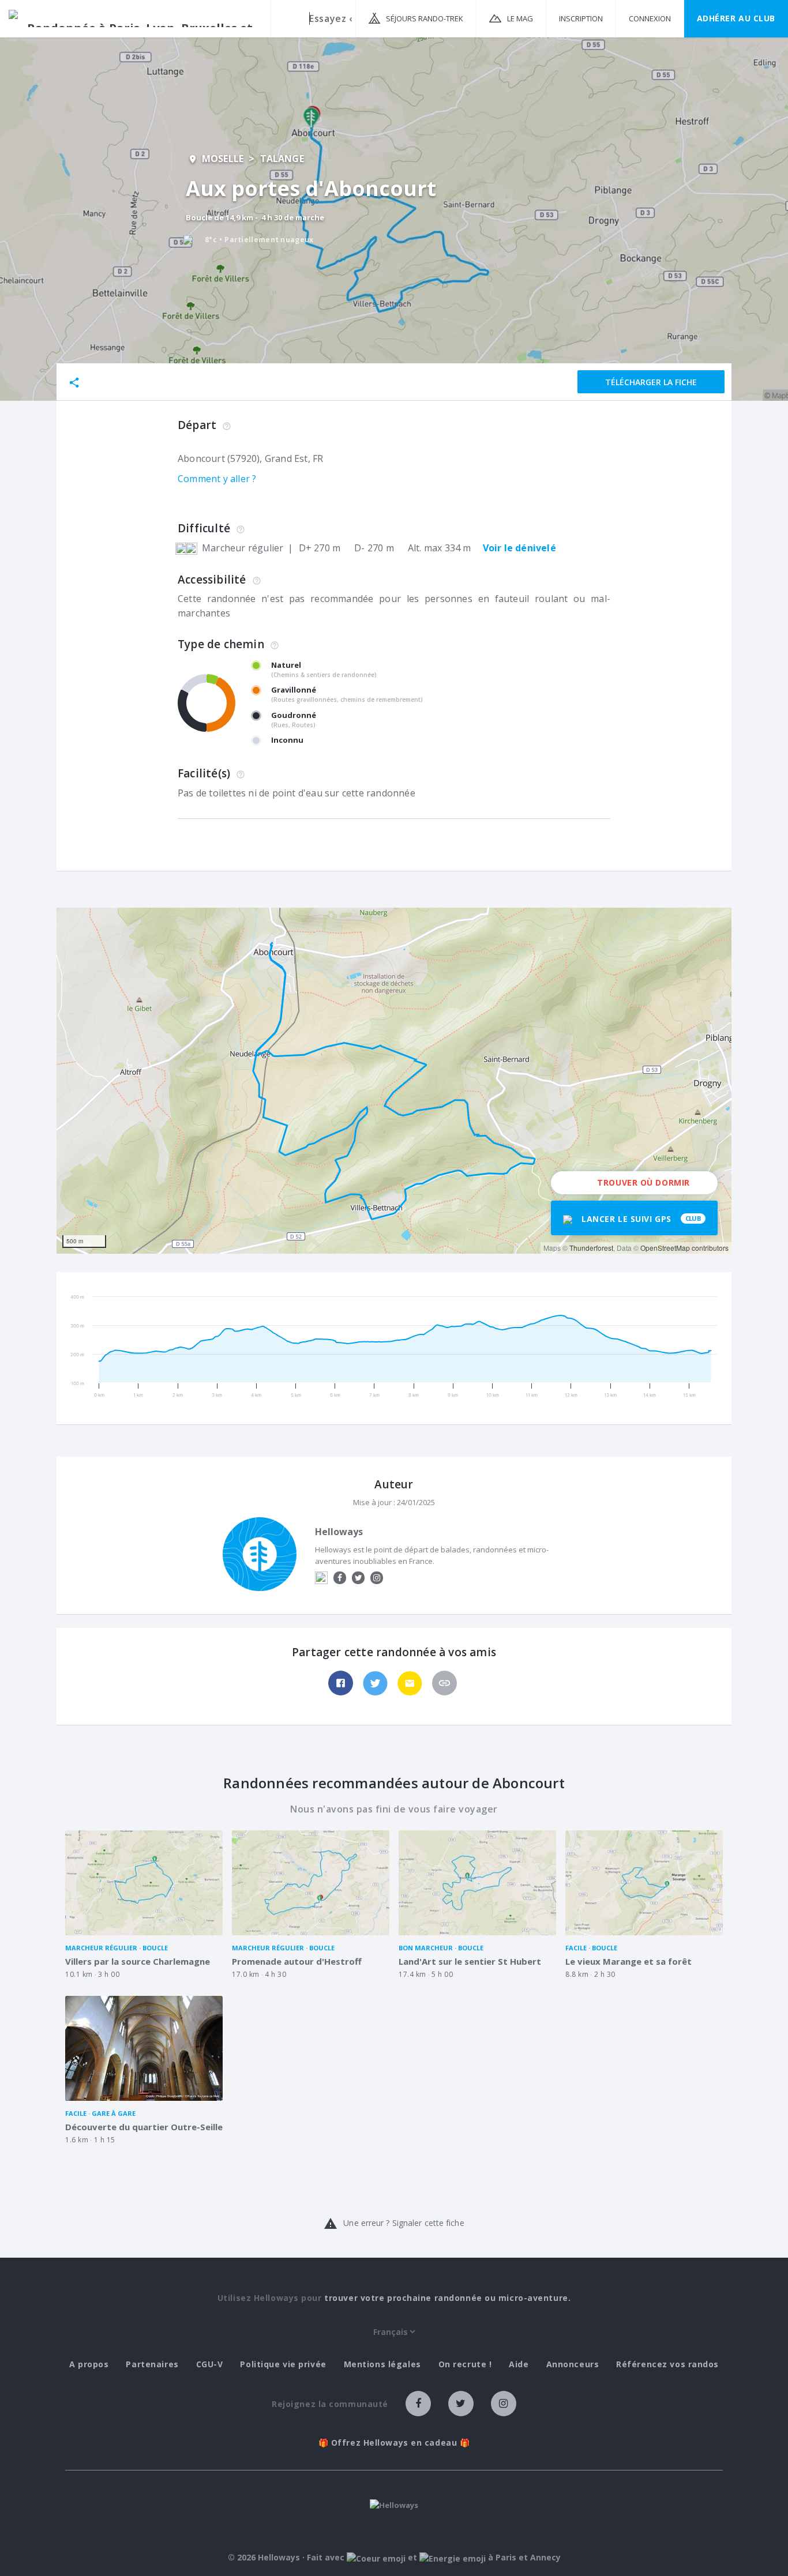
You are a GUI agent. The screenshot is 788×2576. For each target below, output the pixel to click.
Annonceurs (573, 2364)
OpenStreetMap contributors (684, 1248)
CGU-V (210, 2364)
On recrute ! (465, 2364)
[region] (394, 1081)
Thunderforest (591, 1248)
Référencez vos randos (667, 2364)
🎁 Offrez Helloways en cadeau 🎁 (394, 2443)
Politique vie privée (283, 2364)
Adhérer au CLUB (736, 18)
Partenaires (152, 2364)
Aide (519, 2364)
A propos (89, 2364)
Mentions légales (382, 2364)
